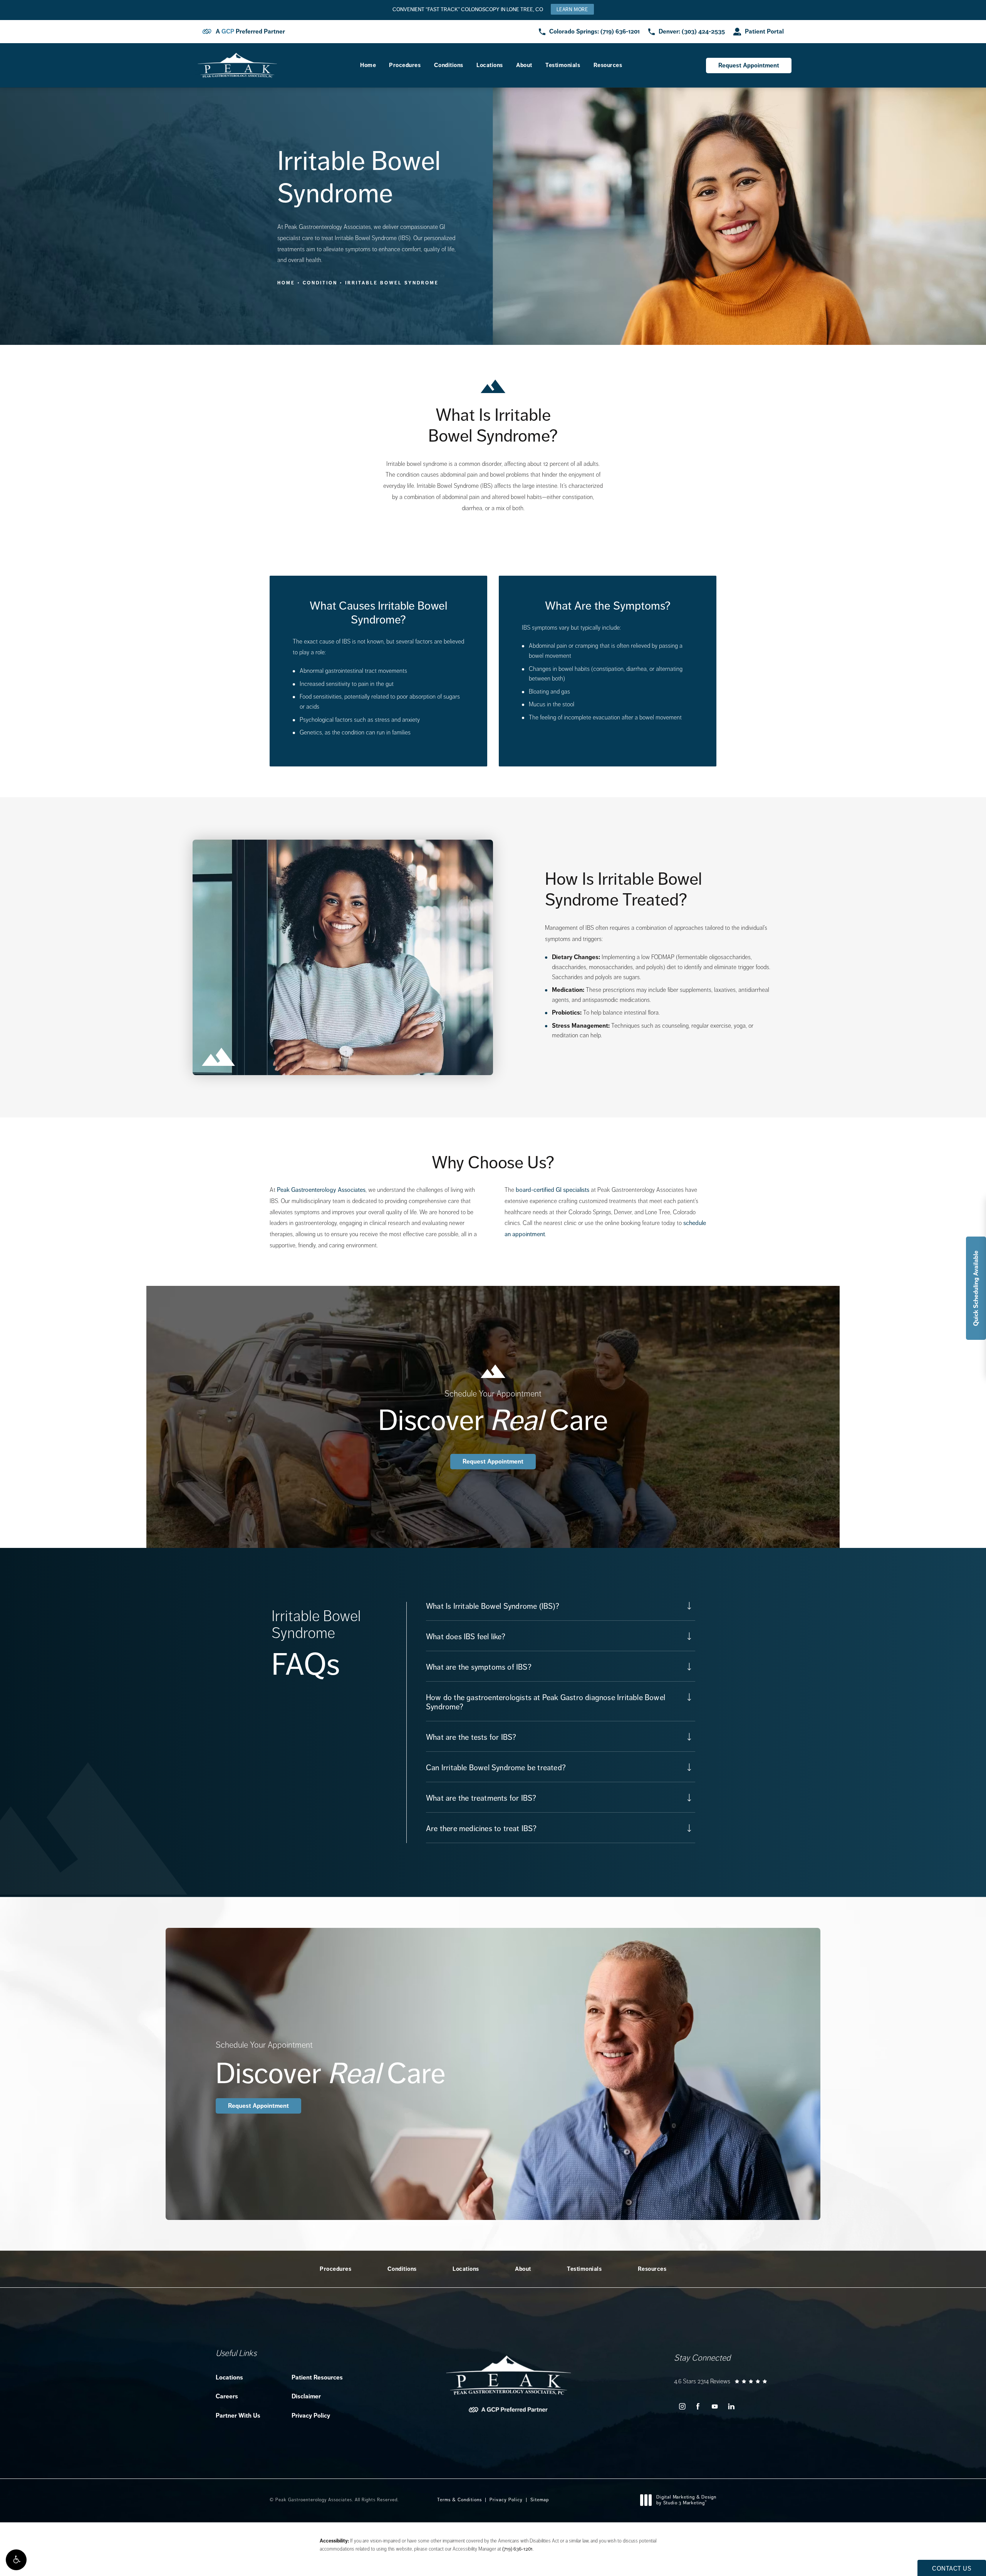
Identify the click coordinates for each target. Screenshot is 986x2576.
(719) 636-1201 (517, 2549)
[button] (16, 2560)
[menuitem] (368, 65)
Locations (229, 2377)
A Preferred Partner (250, 32)
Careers (227, 2396)
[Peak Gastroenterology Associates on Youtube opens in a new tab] (715, 2407)
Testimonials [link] (563, 65)
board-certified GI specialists (553, 1190)
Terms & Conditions (459, 2500)
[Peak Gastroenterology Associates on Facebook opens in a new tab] (698, 2407)
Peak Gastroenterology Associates (321, 1190)
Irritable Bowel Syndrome (392, 283)
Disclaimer (306, 2396)
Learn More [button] (572, 9)
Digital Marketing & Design (686, 2500)
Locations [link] (490, 65)
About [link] (524, 65)
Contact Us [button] (952, 2568)
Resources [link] (608, 65)
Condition (320, 283)
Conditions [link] (449, 65)
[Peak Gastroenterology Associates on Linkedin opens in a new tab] (731, 2407)
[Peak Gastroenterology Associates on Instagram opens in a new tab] (682, 2407)
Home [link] (368, 65)
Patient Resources (317, 2377)
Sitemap (540, 2500)
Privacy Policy (311, 2416)
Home (286, 283)
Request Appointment (749, 65)
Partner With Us (238, 2416)
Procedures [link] (405, 65)
